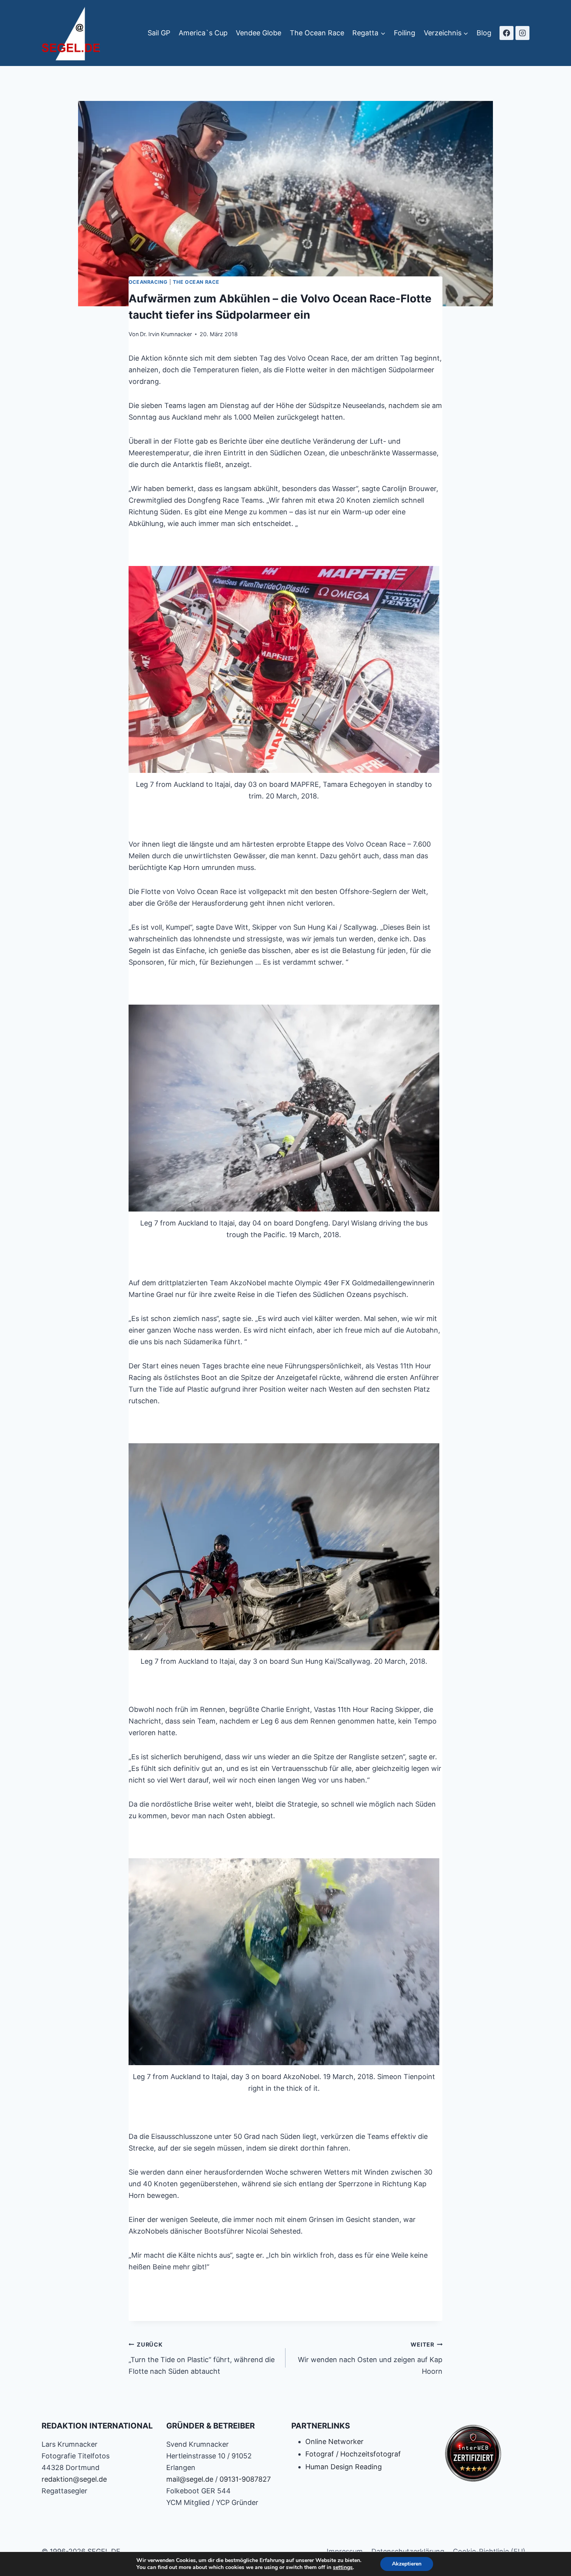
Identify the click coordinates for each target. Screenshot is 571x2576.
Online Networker (334, 2441)
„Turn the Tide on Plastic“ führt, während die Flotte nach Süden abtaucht (202, 2358)
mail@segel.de (190, 2479)
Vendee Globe (259, 33)
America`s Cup (203, 33)
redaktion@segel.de (74, 2479)
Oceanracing (148, 282)
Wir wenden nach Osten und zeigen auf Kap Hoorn (370, 2358)
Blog (484, 33)
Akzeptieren (407, 2564)
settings (343, 2567)
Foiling (405, 33)
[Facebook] (507, 33)
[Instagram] (522, 33)
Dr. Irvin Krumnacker (166, 334)
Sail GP (159, 33)
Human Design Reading (344, 2467)
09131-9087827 (245, 2479)
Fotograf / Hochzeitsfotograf (353, 2454)
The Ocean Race (317, 33)
